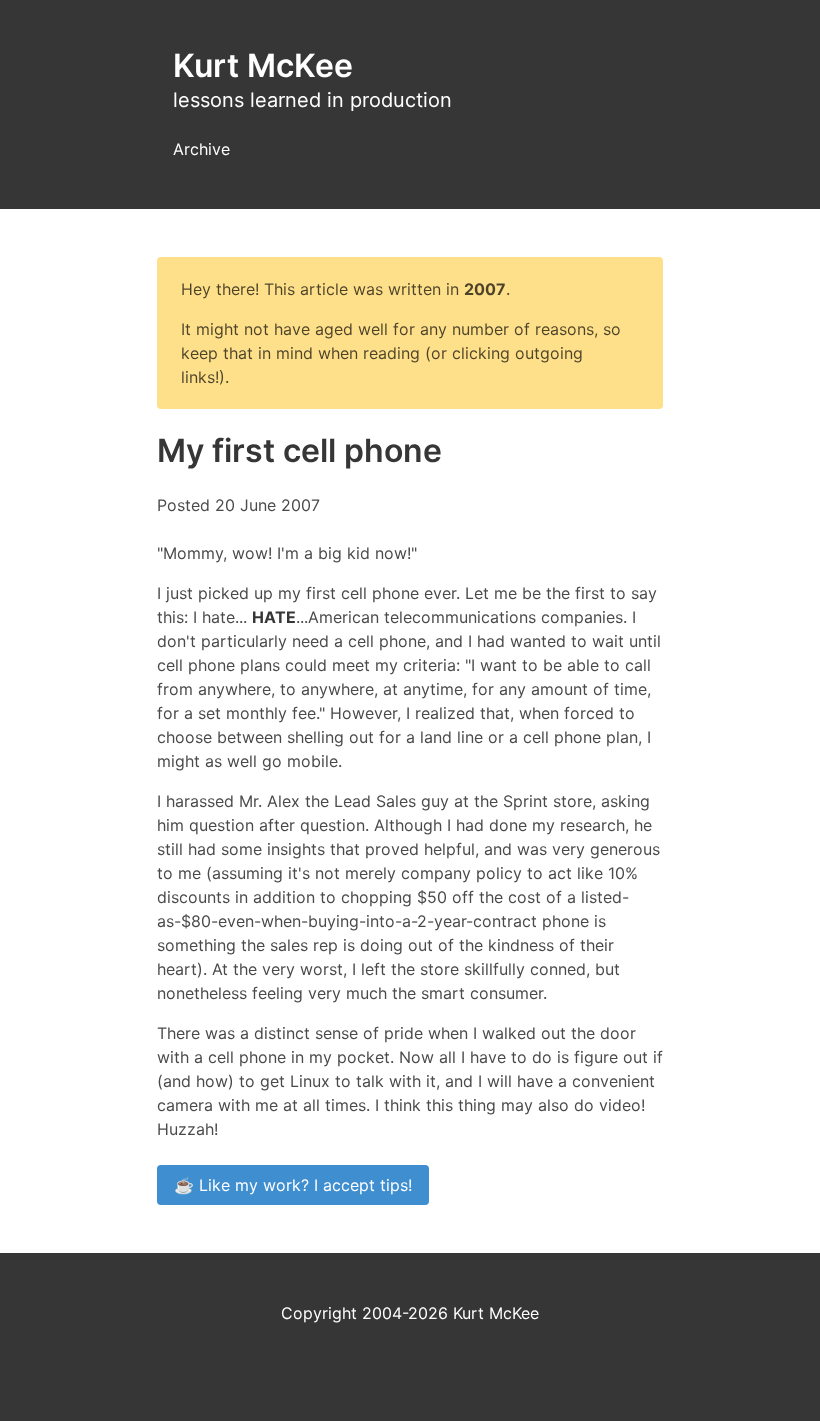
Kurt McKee (263, 65)
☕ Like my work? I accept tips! (293, 1185)
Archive (201, 149)
